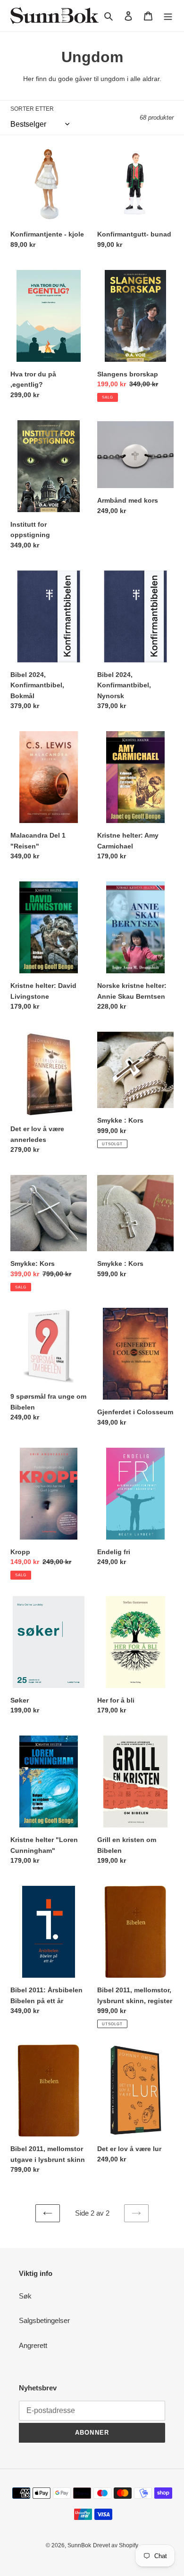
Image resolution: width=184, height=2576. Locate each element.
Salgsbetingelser (44, 2320)
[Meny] (168, 16)
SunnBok (79, 2545)
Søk (25, 2296)
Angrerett (33, 2345)
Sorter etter (32, 109)
